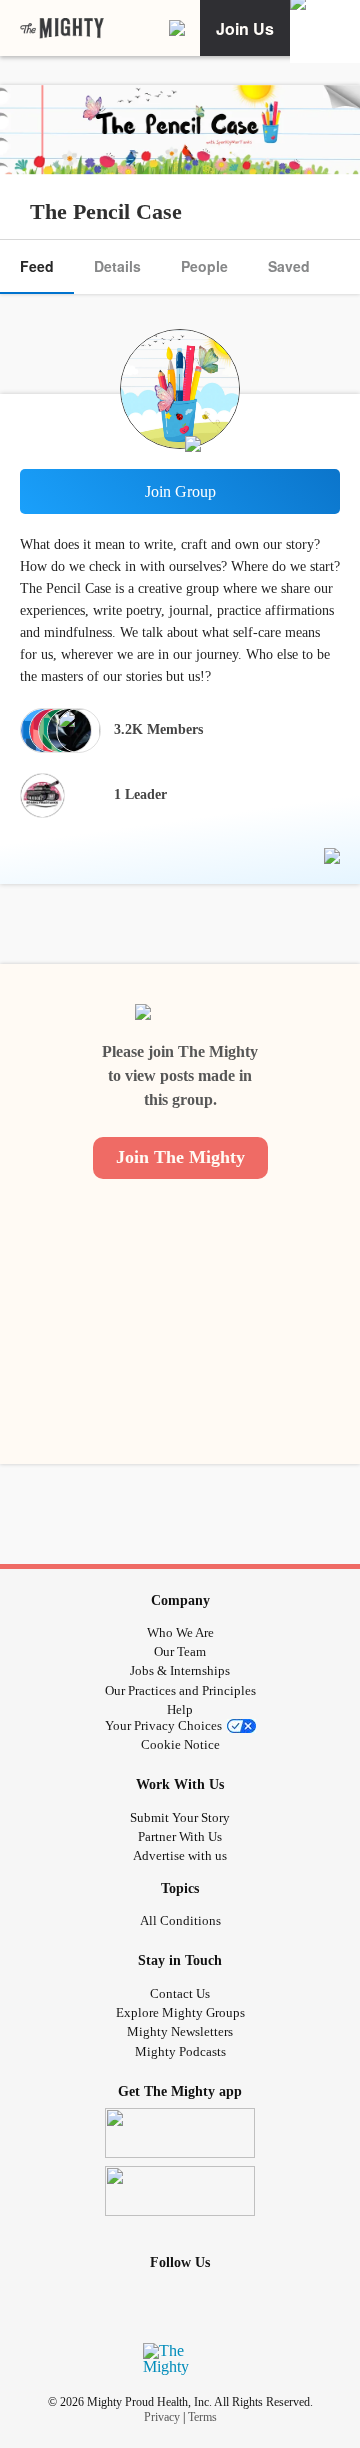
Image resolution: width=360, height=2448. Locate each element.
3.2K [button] (158, 729)
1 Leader (140, 794)
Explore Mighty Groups (180, 2012)
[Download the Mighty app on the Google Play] (180, 2191)
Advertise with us (180, 1855)
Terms (202, 2417)
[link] (62, 28)
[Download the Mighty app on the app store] (180, 2133)
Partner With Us (180, 1836)
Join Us (245, 28)
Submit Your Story (180, 1817)
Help (180, 1709)
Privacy (162, 2417)
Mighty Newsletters (180, 2031)
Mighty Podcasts (180, 2051)
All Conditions (180, 1920)
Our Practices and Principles (180, 1690)
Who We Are (180, 1632)
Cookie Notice (180, 1744)
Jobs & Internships (180, 1670)
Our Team (180, 1651)
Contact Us (180, 1993)
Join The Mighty (180, 1157)
